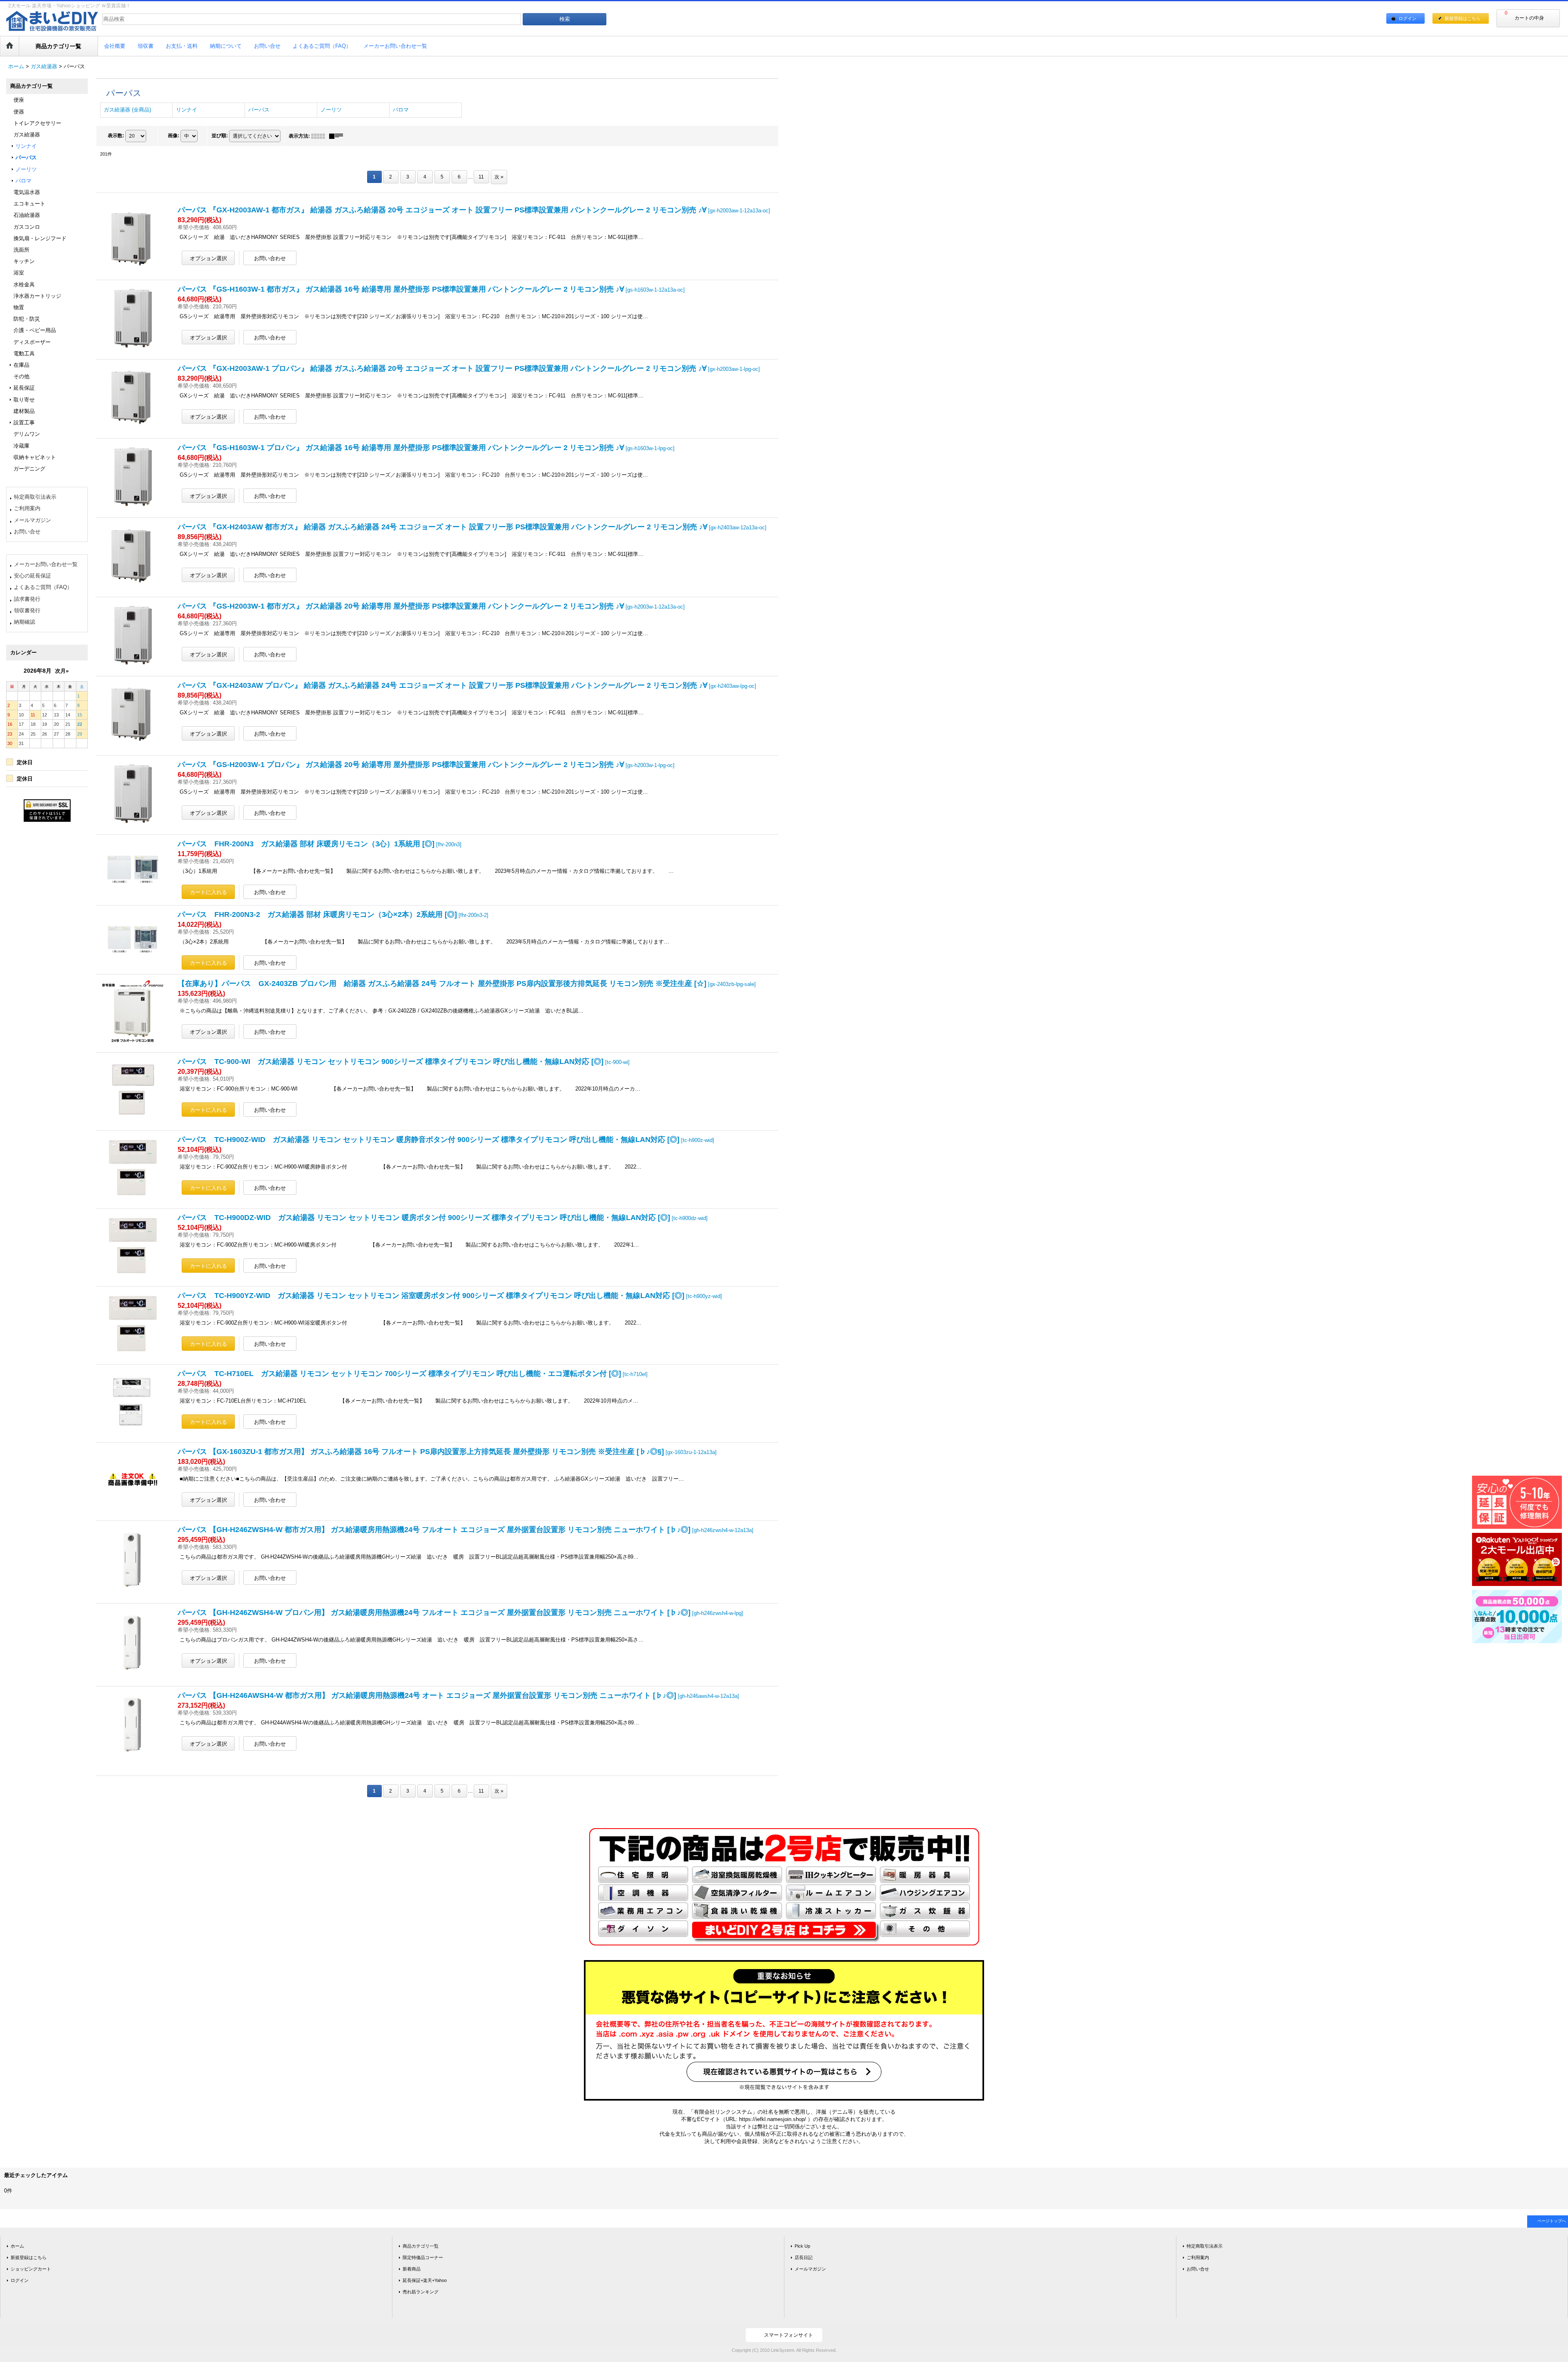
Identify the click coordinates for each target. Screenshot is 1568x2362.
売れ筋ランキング (421, 2292)
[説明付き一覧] (338, 136)
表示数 (116, 136)
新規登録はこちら (1463, 18)
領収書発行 (27, 610)
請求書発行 (27, 599)
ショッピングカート (31, 2269)
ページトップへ (1552, 2221)
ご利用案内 (27, 508)
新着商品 (412, 2269)
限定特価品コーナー (423, 2257)
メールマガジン (32, 520)
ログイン (1408, 18)
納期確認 (24, 622)
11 (481, 177)
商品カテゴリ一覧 (421, 2246)
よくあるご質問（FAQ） (43, 587)
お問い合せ (27, 532)
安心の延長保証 (32, 576)
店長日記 (804, 2257)
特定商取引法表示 (35, 497)
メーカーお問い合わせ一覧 (46, 564)
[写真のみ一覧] (320, 136)
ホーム (17, 2246)
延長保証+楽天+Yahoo (425, 2280)
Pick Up (802, 2246)
